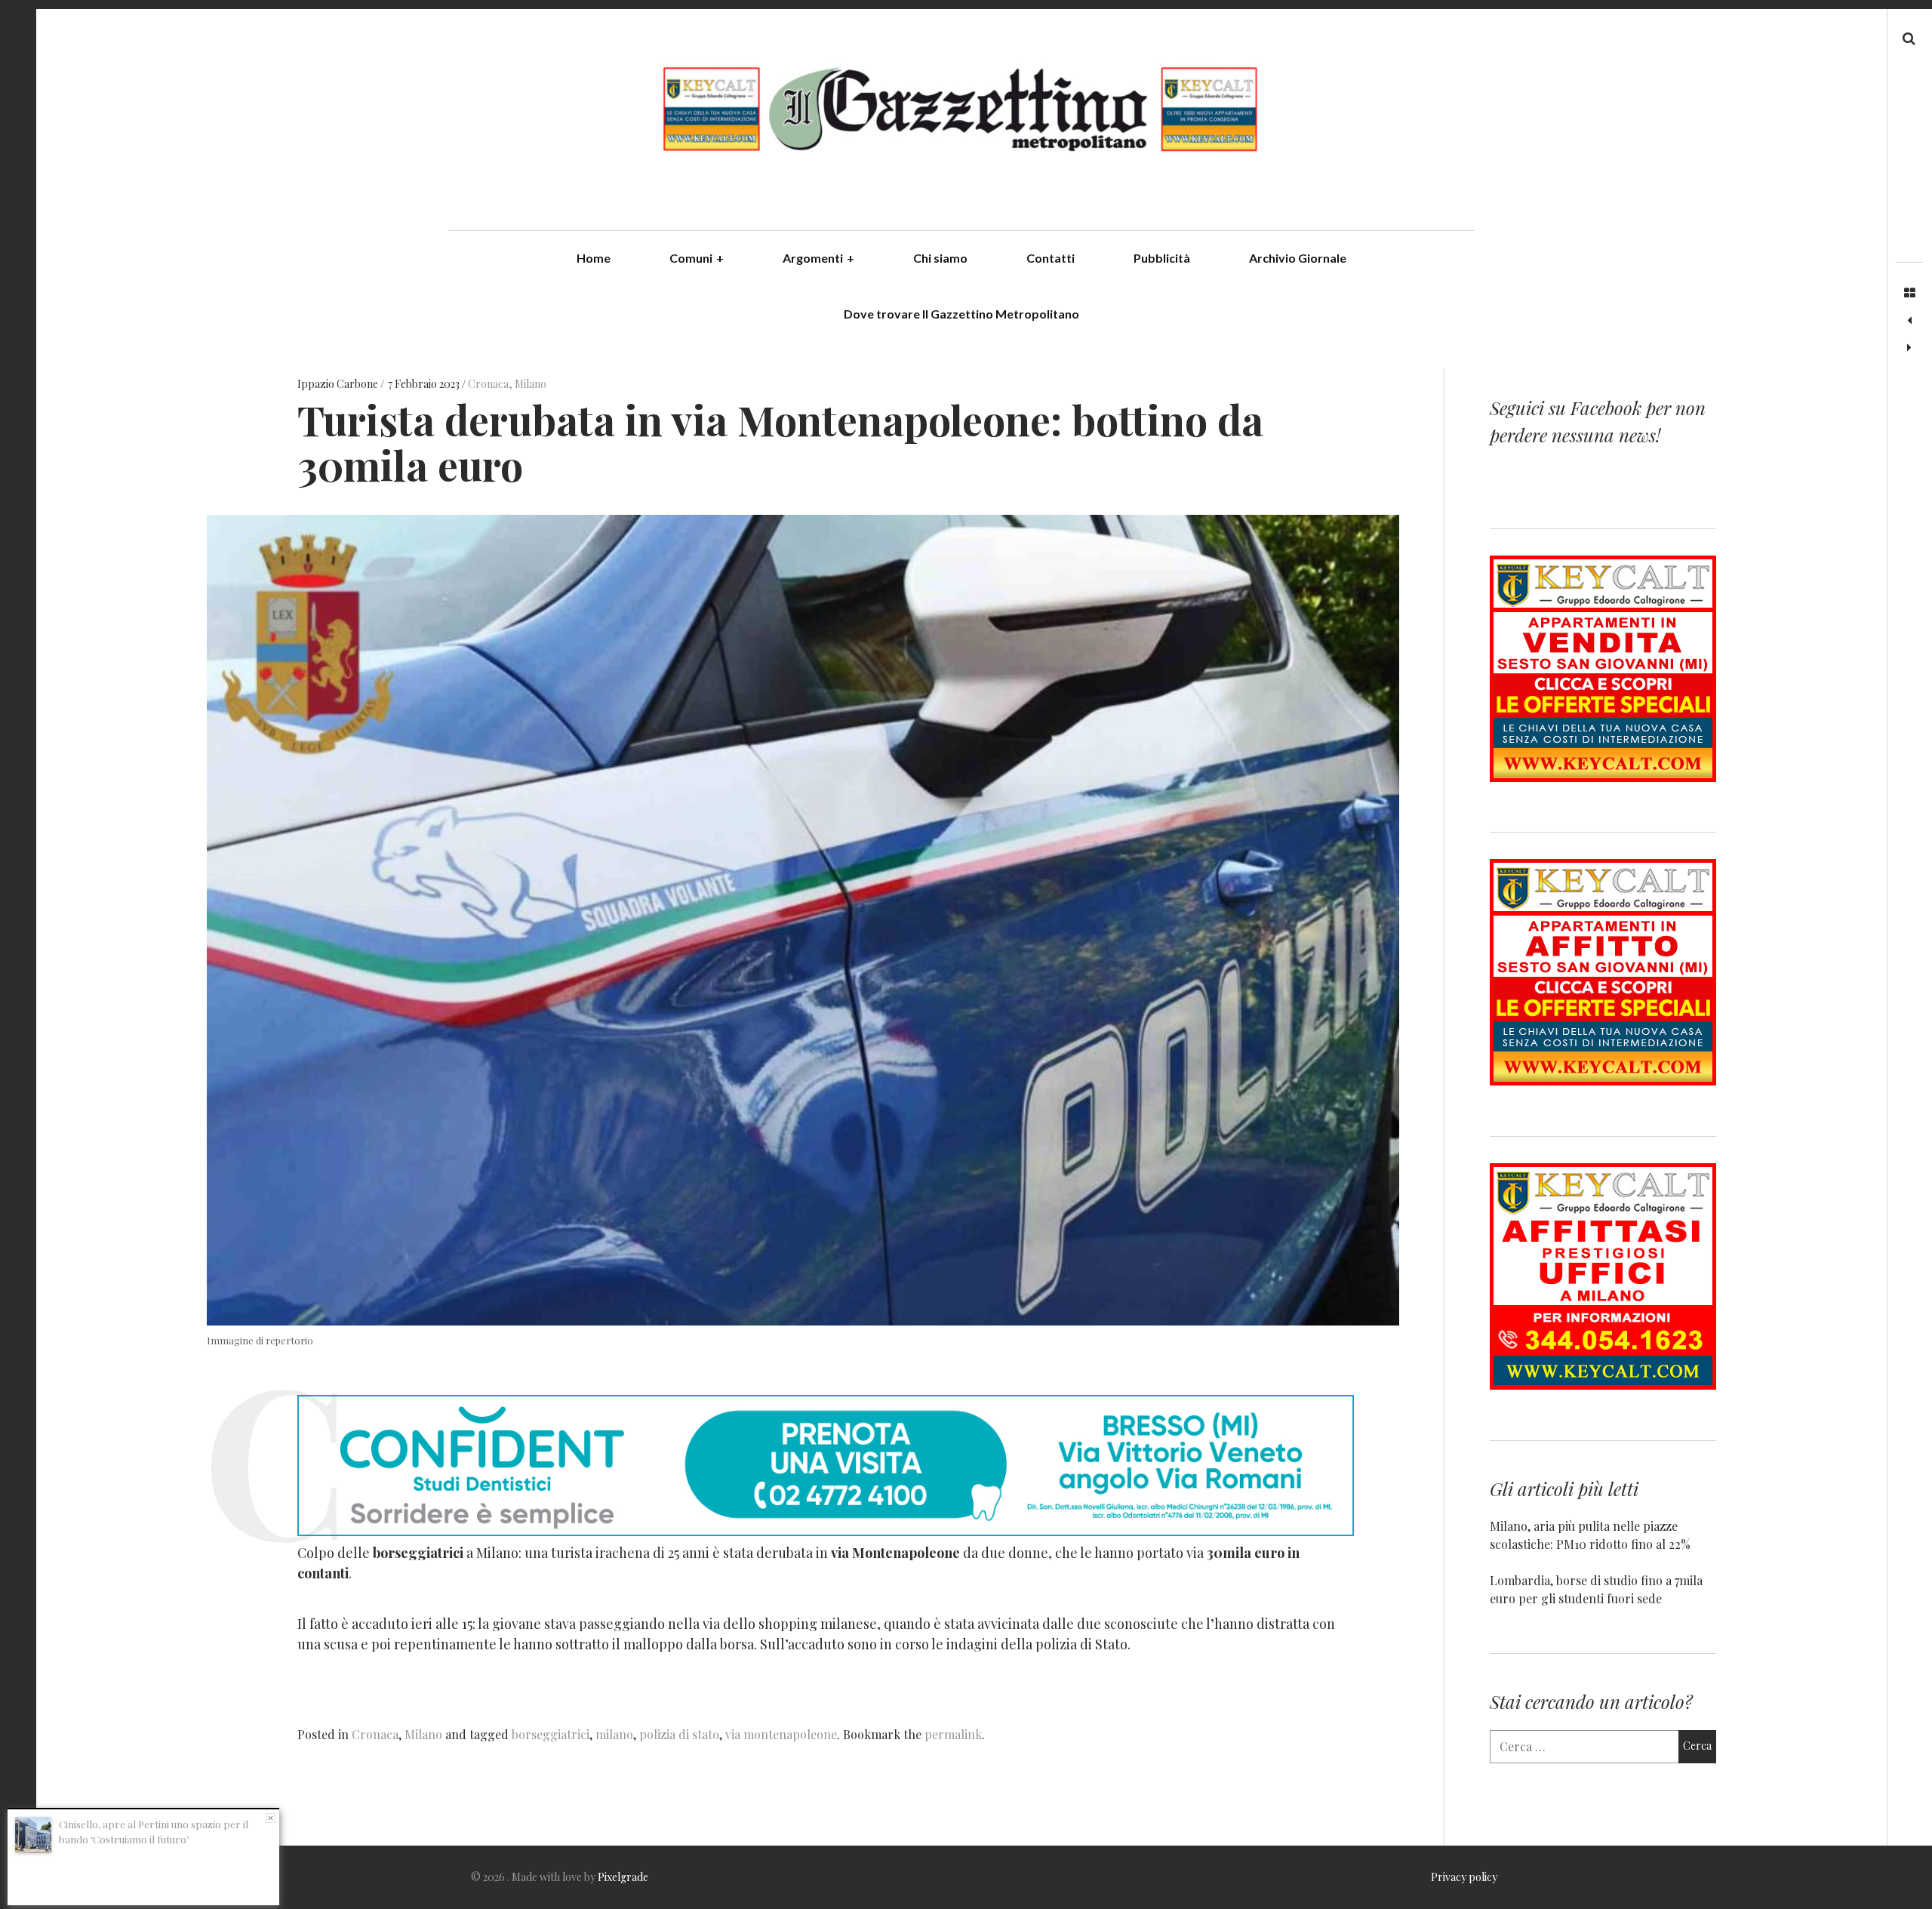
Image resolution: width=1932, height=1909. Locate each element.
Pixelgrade (623, 1877)
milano (614, 1734)
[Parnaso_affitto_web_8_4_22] (1603, 1081)
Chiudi (271, 1818)
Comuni (697, 258)
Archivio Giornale (1298, 258)
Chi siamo (940, 258)
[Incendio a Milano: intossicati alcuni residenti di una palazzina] (1909, 321)
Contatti (1051, 258)
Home (594, 258)
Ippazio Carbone (339, 385)
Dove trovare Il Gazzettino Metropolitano (961, 314)
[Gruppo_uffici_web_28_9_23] (1603, 1385)
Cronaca (488, 385)
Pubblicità (1162, 258)
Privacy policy (1464, 1877)
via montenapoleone (781, 1734)
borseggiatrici (551, 1734)
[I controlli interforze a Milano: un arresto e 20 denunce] (1909, 348)
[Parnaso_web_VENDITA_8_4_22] (1603, 777)
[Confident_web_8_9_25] (826, 1531)
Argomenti (818, 258)
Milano (531, 385)
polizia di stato (679, 1734)
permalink (953, 1734)
